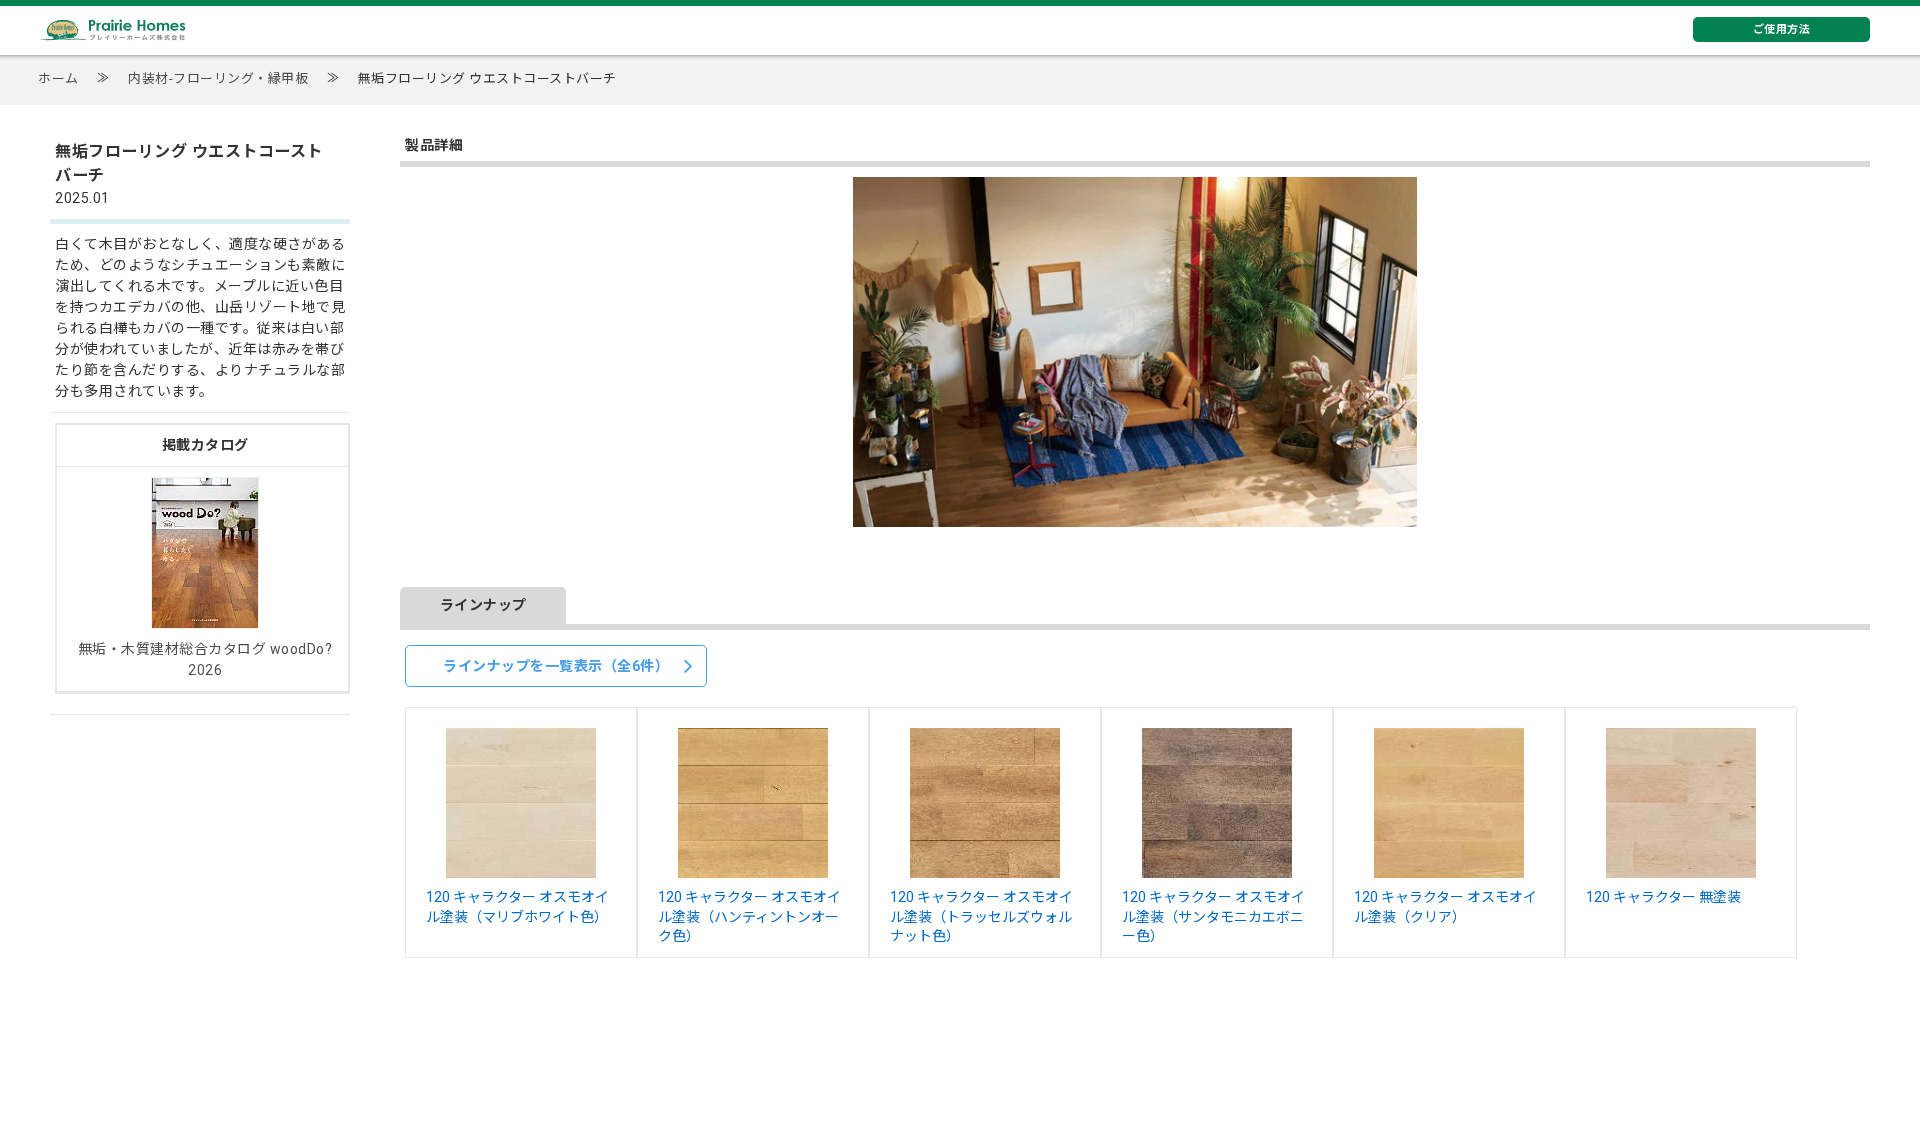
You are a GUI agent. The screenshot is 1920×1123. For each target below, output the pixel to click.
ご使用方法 (1782, 29)
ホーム (58, 78)
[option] (1135, 352)
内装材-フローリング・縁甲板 (218, 78)
